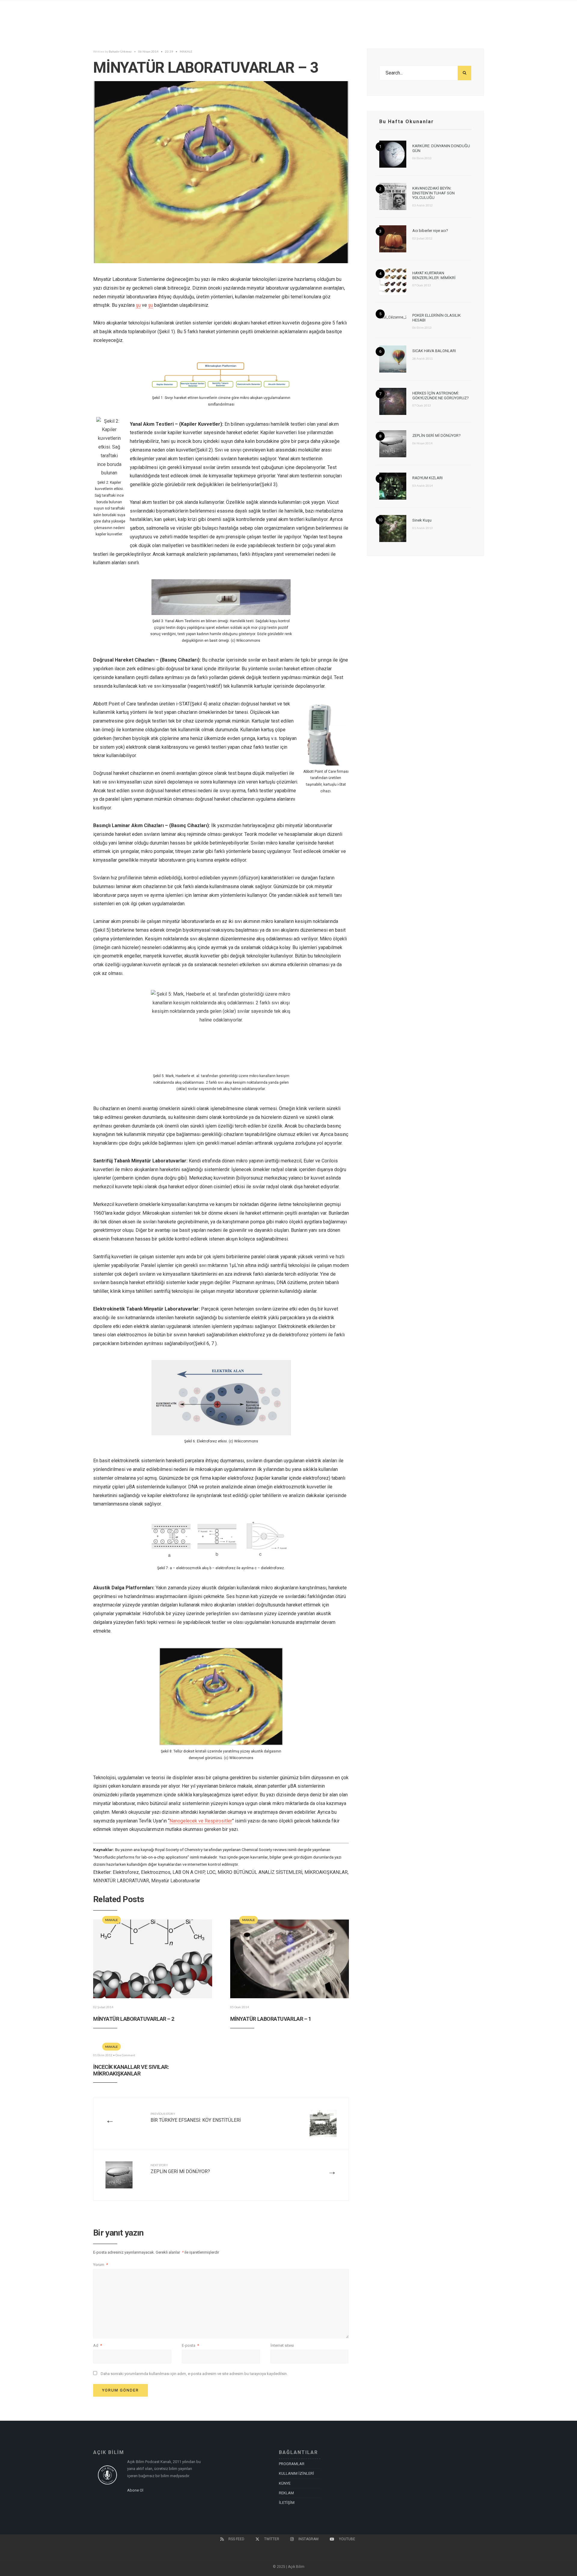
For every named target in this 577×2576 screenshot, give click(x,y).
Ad (98, 2345)
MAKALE (186, 51)
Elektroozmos (156, 1872)
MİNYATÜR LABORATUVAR (121, 1881)
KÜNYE (285, 2483)
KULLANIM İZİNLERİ (296, 2473)
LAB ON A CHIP (189, 1872)
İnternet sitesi (282, 2345)
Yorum (101, 2265)
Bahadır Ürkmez (120, 51)
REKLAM (286, 2493)
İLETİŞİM (287, 2503)
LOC (211, 1872)
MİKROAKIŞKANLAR (326, 1872)
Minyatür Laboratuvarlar (176, 1881)
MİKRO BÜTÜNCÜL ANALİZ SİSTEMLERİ (260, 1872)
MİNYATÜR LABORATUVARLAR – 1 (271, 2019)
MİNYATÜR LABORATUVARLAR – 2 (134, 2019)
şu (138, 305)
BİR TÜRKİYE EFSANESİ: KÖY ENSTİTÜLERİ (196, 2117)
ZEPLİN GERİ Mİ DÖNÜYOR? (180, 2169)
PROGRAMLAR (292, 2464)
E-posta (190, 2345)
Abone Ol (135, 2490)
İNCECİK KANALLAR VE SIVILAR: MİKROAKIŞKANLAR (131, 2070)
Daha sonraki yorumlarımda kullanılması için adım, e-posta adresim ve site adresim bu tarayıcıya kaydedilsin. (194, 2374)
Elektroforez (126, 1872)
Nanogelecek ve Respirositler (201, 1821)
